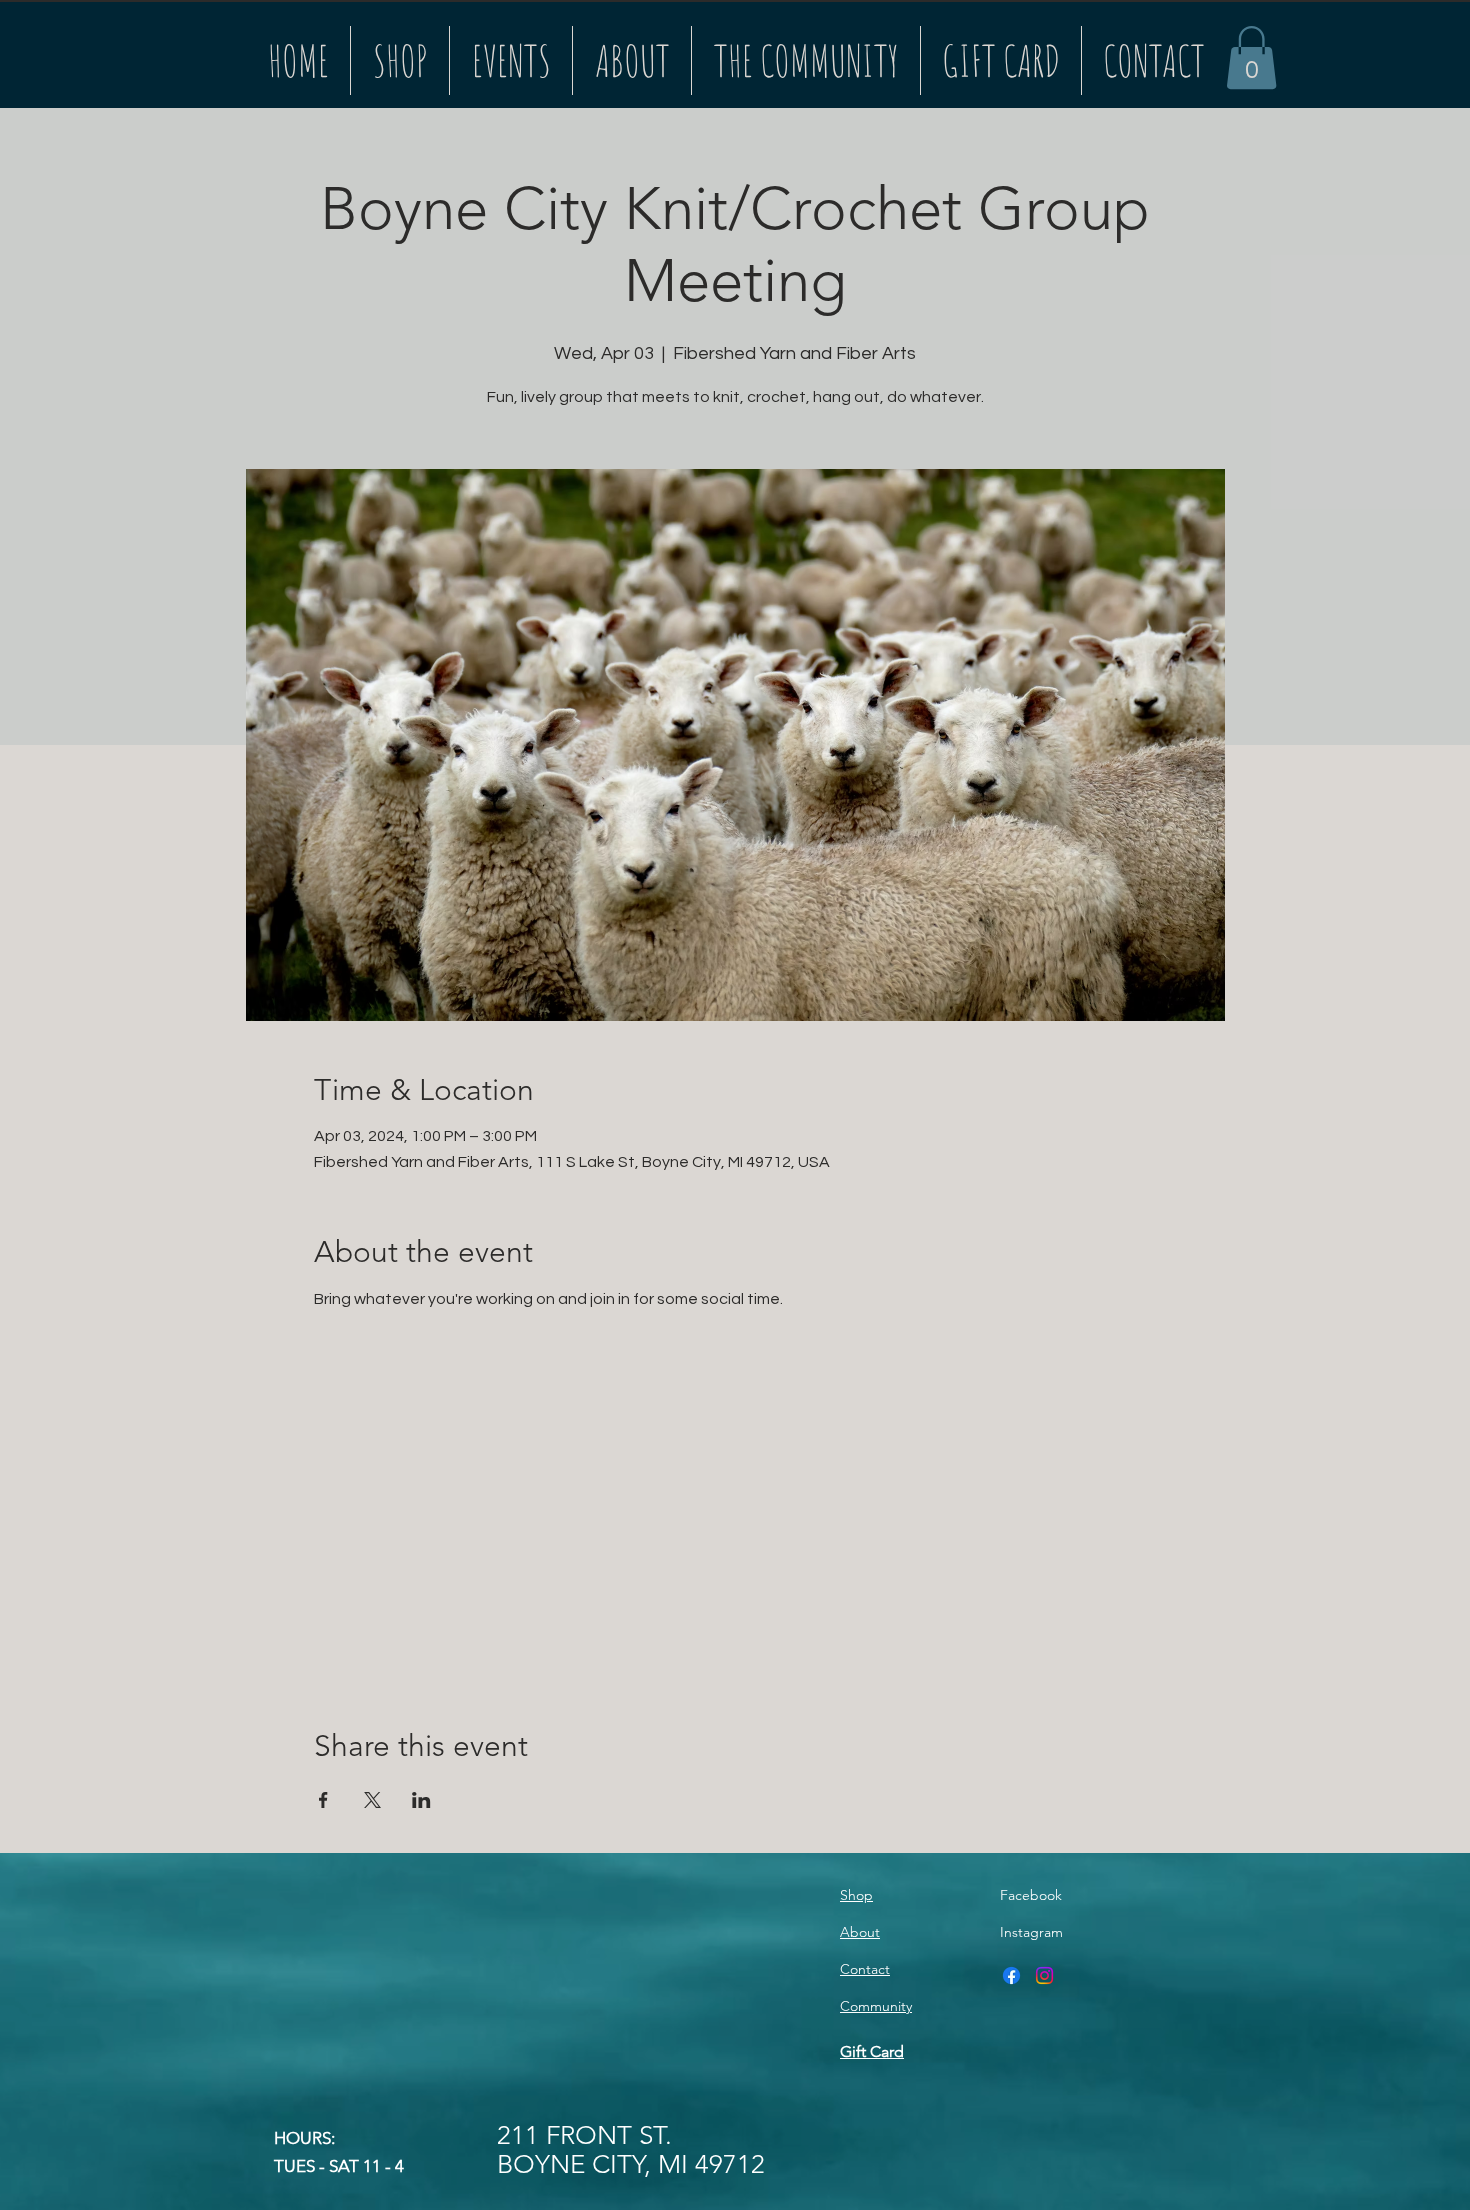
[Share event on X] (372, 1800)
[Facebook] (1011, 1975)
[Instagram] (1044, 1975)
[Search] (1204, 54)
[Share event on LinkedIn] (421, 1800)
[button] (1251, 57)
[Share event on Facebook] (323, 1800)
